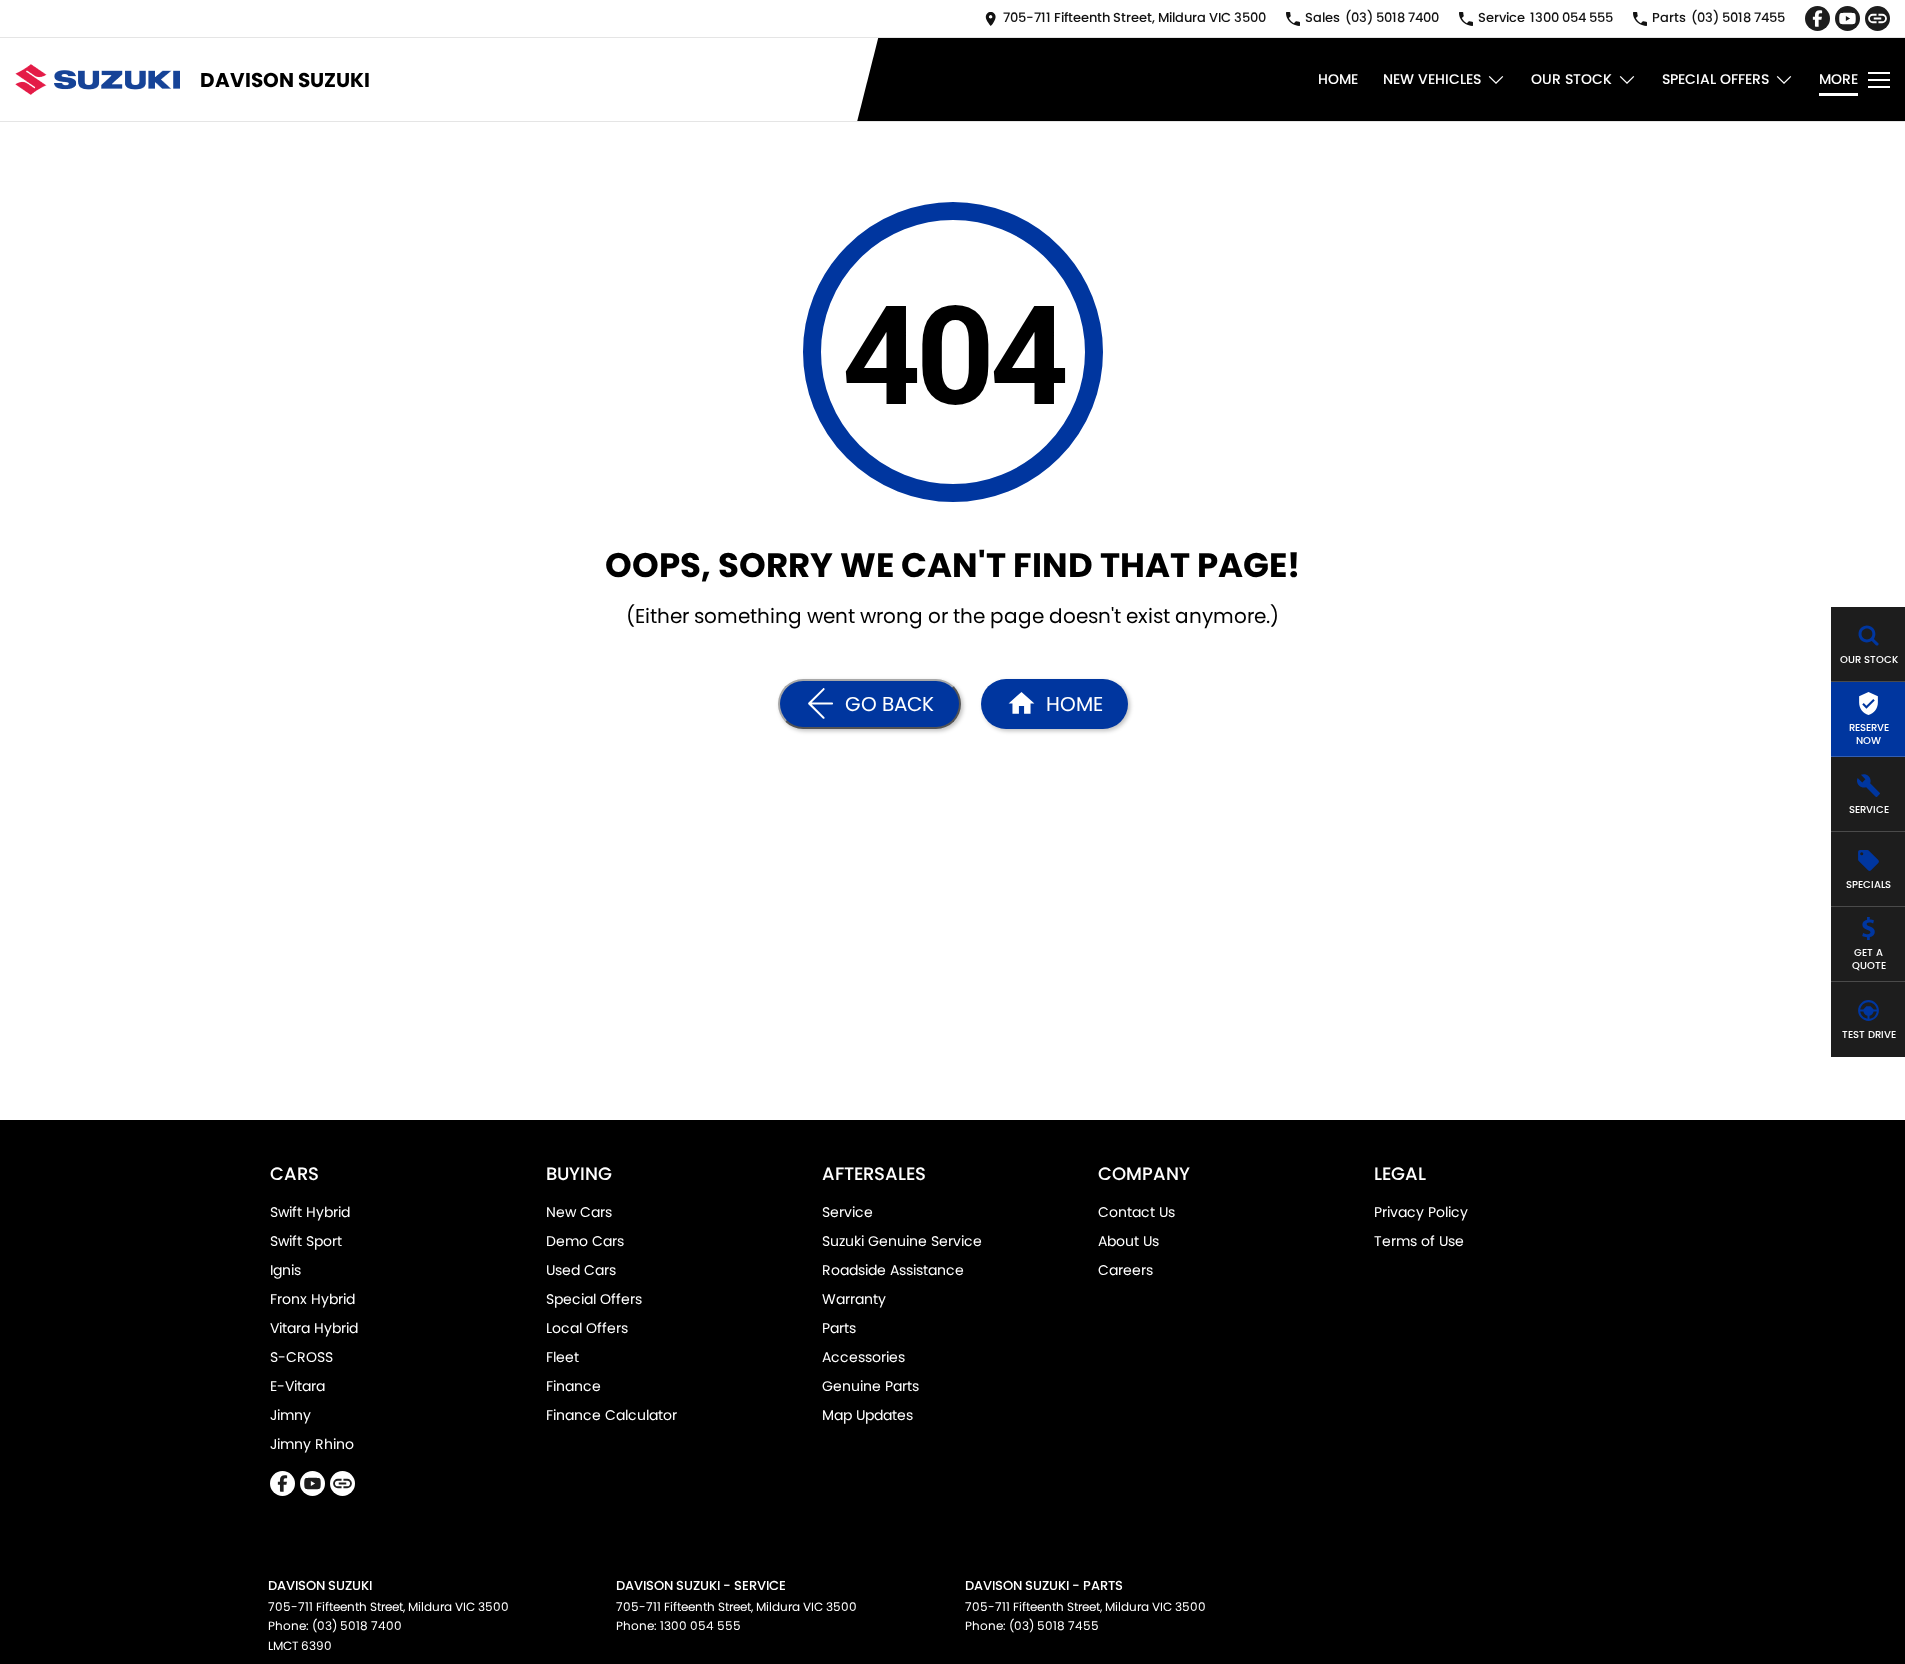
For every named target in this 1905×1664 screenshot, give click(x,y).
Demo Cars (585, 1241)
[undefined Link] (1877, 18)
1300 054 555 (700, 1625)
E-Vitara (297, 1386)
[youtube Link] (1847, 18)
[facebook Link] (1817, 18)
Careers (1125, 1270)
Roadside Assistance (893, 1270)
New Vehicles (1432, 79)
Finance (573, 1386)
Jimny (290, 1415)
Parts (839, 1328)
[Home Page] (97, 79)
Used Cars (581, 1270)
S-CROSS (301, 1357)
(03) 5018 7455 (1054, 1625)
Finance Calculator (611, 1415)
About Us (1128, 1241)
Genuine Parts (870, 1386)
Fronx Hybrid (312, 1299)
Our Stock (1571, 79)
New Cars (579, 1212)
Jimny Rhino (312, 1444)
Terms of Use (1419, 1241)
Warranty (854, 1299)
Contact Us (1136, 1212)
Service (847, 1212)
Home (1338, 79)
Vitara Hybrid (314, 1328)
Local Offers (587, 1328)
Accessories (863, 1357)
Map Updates (867, 1415)
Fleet (562, 1357)
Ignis (285, 1270)
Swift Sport (306, 1241)
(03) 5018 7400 (357, 1625)
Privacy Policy (1421, 1212)
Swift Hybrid (310, 1212)
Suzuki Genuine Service (902, 1241)
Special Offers (1715, 79)
